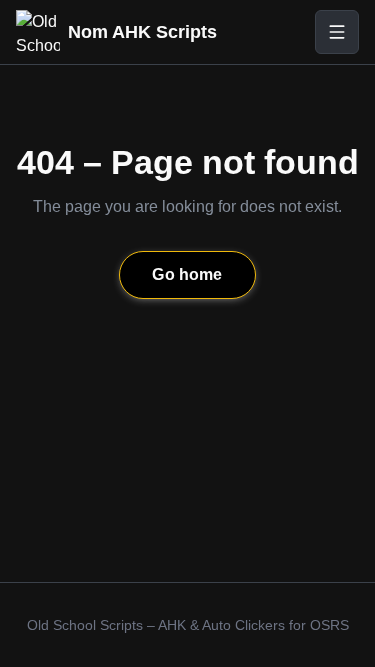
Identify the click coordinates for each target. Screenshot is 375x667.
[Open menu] (337, 32)
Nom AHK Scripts (142, 32)
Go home (187, 274)
